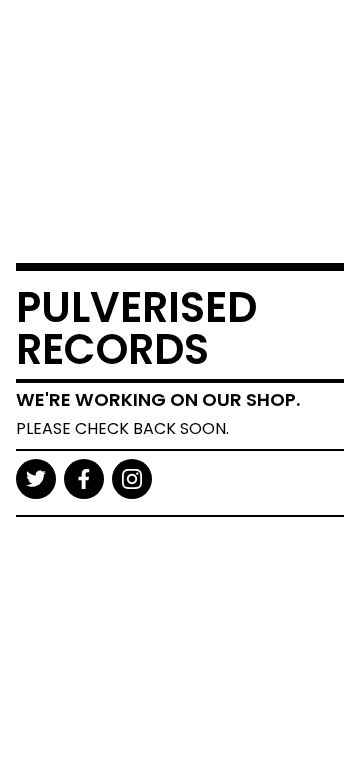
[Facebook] (84, 479)
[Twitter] (36, 479)
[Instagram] (132, 479)
